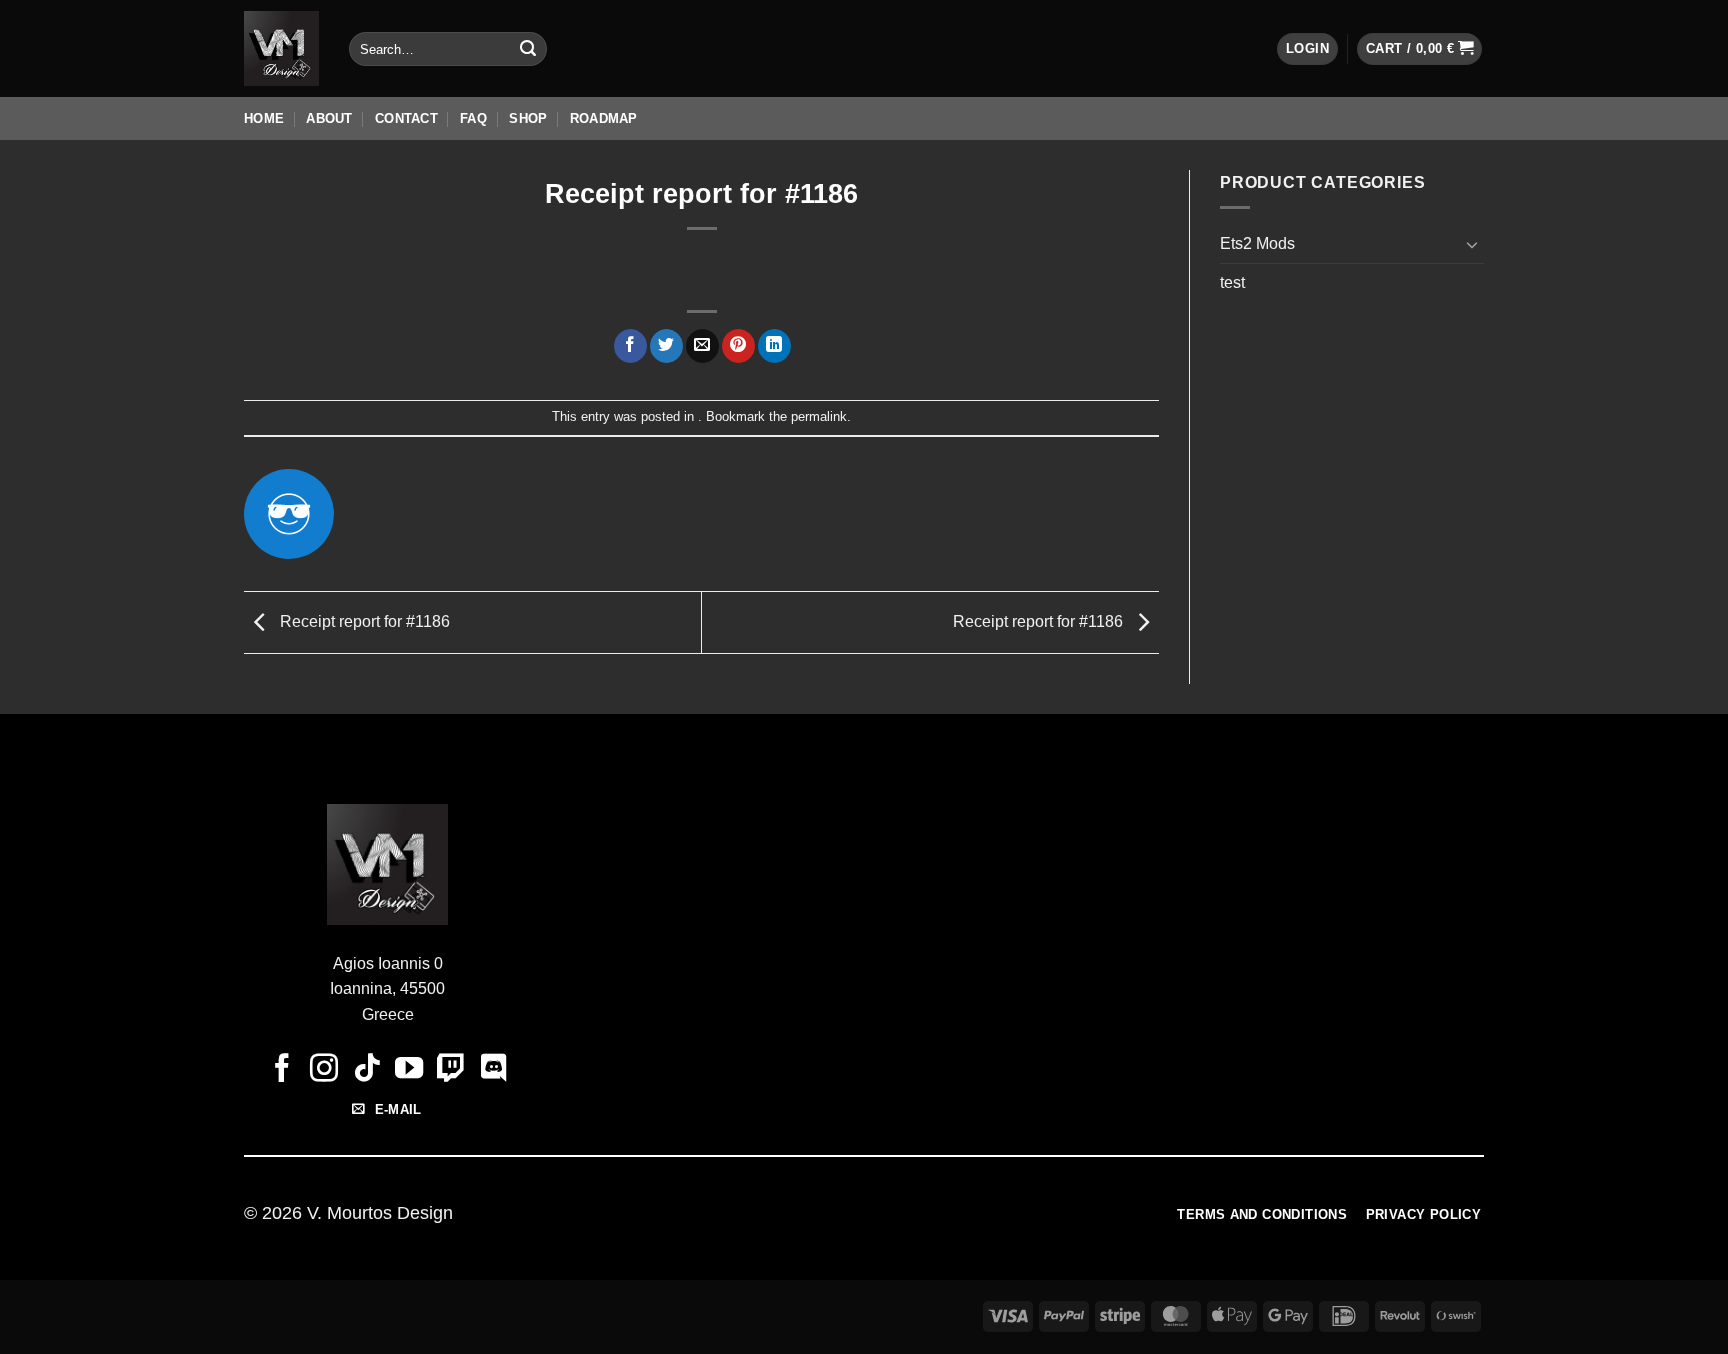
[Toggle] (1472, 244)
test (1232, 282)
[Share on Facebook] (630, 346)
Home (264, 118)
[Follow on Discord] (493, 1070)
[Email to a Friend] (702, 346)
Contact (406, 118)
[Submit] (528, 49)
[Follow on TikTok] (366, 1070)
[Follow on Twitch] (451, 1070)
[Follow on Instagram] (324, 1070)
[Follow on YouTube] (409, 1070)
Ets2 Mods (1257, 243)
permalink (819, 416)
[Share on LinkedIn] (774, 346)
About (329, 118)
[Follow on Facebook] (282, 1070)
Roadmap (604, 118)
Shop (528, 118)
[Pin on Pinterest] (738, 346)
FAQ (473, 118)
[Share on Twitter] (666, 346)
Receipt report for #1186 (363, 621)
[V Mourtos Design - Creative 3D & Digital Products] (281, 48)
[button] (1307, 49)
